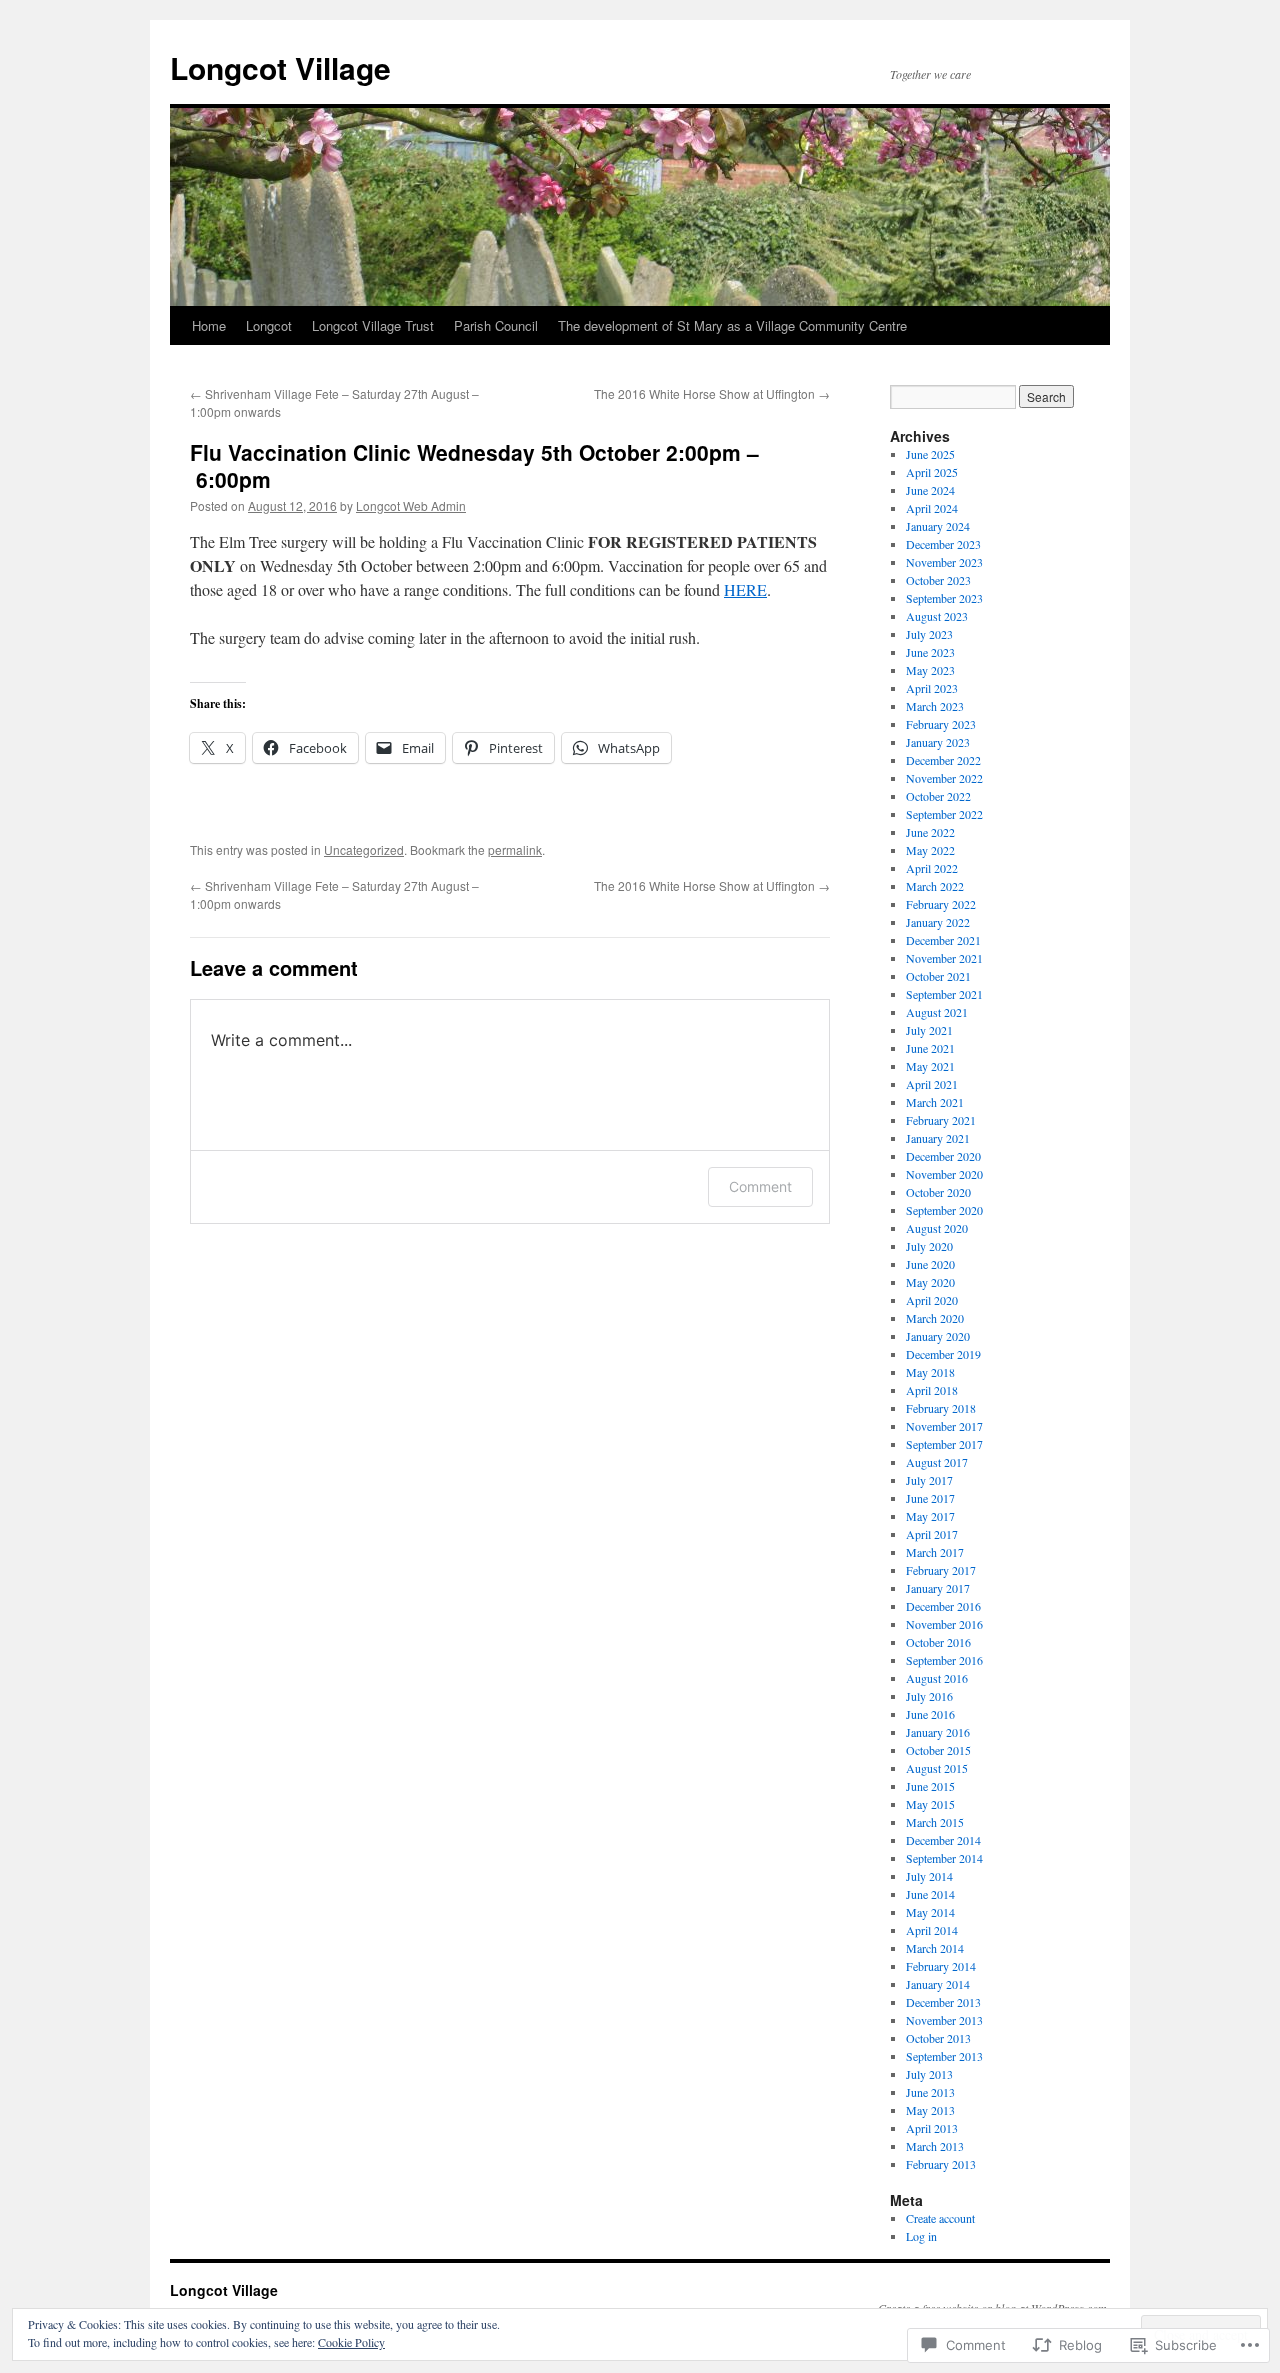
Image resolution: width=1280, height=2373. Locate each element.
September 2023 (944, 598)
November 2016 (944, 1624)
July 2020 (929, 1246)
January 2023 (938, 742)
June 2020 (930, 1264)
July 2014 (929, 1876)
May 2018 (930, 1372)
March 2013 (935, 2146)
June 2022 (930, 832)
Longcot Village (280, 67)
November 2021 (944, 958)
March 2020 (935, 1318)
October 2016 (938, 1642)
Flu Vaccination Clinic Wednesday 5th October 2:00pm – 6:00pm (474, 465)
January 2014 (938, 1984)
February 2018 (941, 1408)
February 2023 (941, 724)
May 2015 (930, 1804)
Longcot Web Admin (411, 505)
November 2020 (944, 1174)
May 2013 (930, 2110)
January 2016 (938, 1732)
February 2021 (941, 1120)
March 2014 (935, 1948)
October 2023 (938, 580)
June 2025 (930, 454)
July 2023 (929, 634)
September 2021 (944, 994)
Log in (921, 2236)
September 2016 (944, 1660)
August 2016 (937, 1678)
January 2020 (938, 1336)
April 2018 (932, 1390)
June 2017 (930, 1498)
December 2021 (943, 940)
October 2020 (938, 1192)
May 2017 (930, 1516)
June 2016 (930, 1714)
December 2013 (943, 2002)
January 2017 (938, 1588)
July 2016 (929, 1696)
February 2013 (941, 2164)
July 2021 (929, 1030)
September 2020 (944, 1210)
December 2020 (943, 1156)
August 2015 (937, 1768)
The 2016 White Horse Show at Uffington (712, 393)
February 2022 (941, 904)
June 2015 (930, 1786)
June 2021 (930, 1048)
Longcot (269, 325)
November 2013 (944, 2020)
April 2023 (932, 688)
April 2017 (932, 1534)
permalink (515, 849)
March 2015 (935, 1822)
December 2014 (943, 1840)
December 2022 (943, 760)
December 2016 (943, 1606)
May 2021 (930, 1066)
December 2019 (943, 1354)
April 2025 (932, 472)
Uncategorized (364, 849)
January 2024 (938, 526)
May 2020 (930, 1282)
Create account (940, 2218)
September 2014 (944, 1858)
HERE (745, 589)
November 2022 (944, 778)
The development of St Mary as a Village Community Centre (732, 325)
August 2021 (937, 1012)
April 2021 (932, 1084)
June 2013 (930, 2092)
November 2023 (944, 562)
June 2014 (930, 1894)
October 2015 (938, 1750)
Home (209, 325)
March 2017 (935, 1552)
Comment (760, 1186)
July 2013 (929, 2074)
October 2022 (938, 796)
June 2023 (930, 652)
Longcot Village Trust (373, 325)
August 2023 (937, 616)
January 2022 (938, 922)
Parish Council (496, 325)
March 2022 (935, 886)
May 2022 (930, 850)
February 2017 (941, 1570)
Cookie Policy (351, 2342)
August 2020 (937, 1228)
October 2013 (938, 2038)
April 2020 (932, 1300)
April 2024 (932, 508)
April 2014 (932, 1930)
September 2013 (944, 2056)
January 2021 (938, 1138)
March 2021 (935, 1102)
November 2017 (944, 1426)
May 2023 (930, 670)
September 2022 (944, 814)
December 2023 (943, 544)
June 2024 (930, 490)
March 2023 (935, 706)
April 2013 (932, 2128)
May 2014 (930, 1912)
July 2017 (929, 1480)
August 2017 (937, 1462)
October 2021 (938, 976)
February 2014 (941, 1966)
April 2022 (932, 868)
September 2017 (944, 1444)
